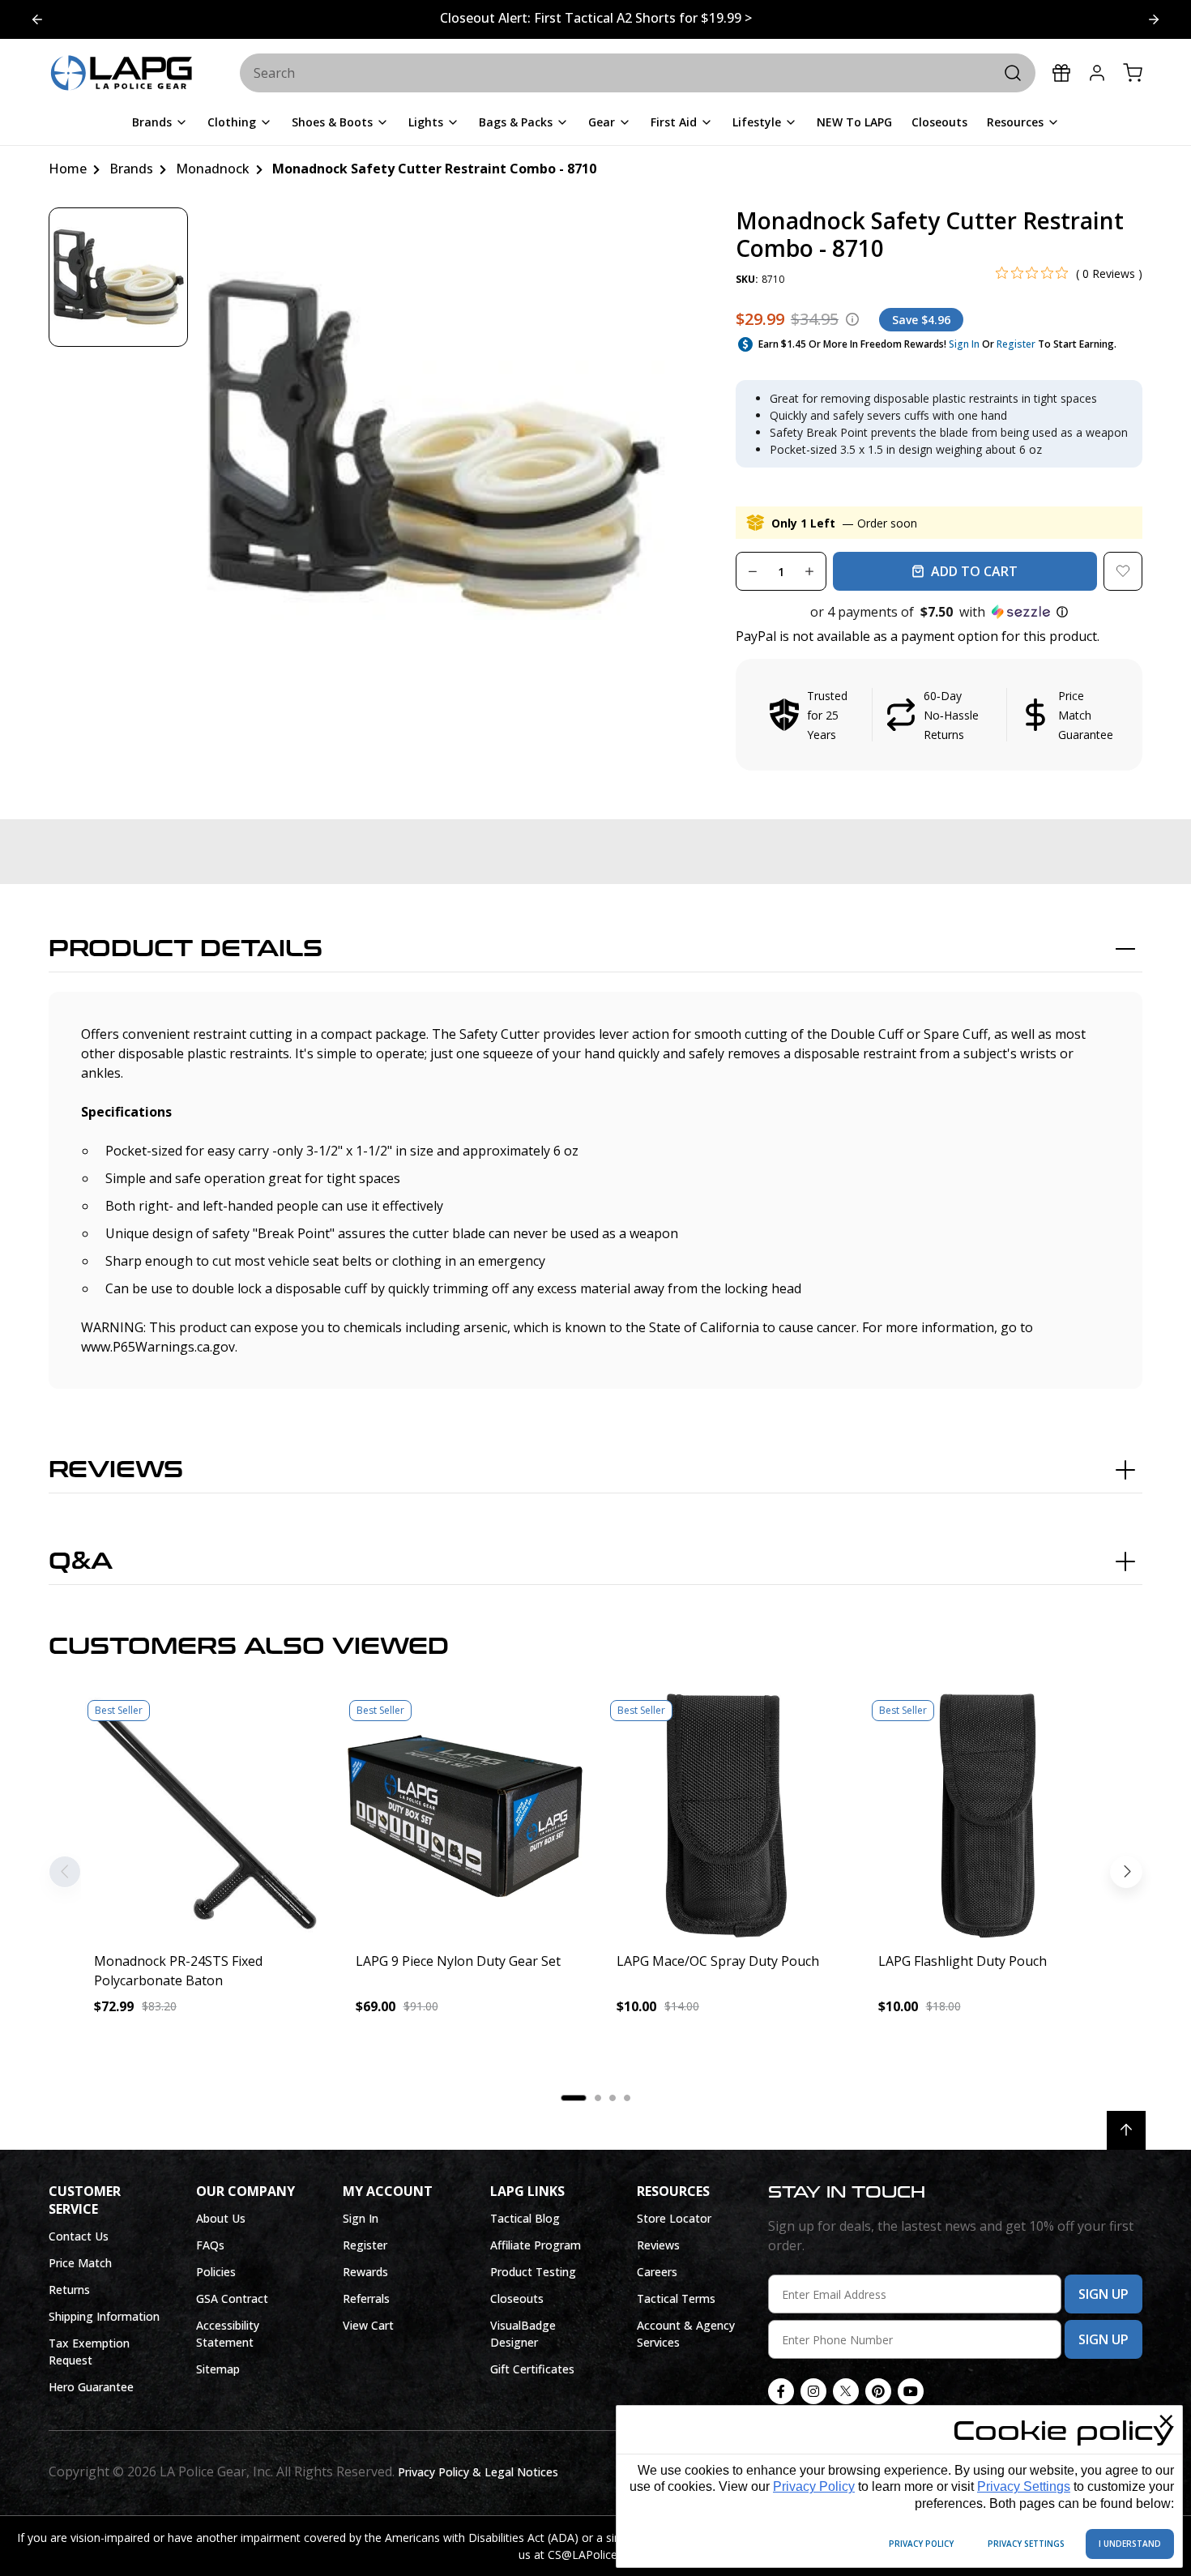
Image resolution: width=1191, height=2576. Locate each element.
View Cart (368, 2325)
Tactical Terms (676, 2298)
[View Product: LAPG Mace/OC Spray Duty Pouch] (726, 1816)
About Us (221, 2218)
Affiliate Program (536, 2245)
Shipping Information (104, 2316)
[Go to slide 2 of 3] (1154, 19)
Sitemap (218, 2369)
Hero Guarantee (91, 2387)
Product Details (186, 949)
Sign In (964, 344)
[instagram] (813, 2391)
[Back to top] (1126, 2130)
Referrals (366, 2298)
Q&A (81, 1561)
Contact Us (79, 2236)
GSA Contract (232, 2298)
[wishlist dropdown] (1123, 571)
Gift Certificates (532, 2369)
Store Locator (674, 2218)
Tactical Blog (525, 2218)
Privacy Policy (814, 2486)
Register (1016, 344)
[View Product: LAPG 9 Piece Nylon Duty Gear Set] (465, 1816)
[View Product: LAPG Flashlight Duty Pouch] (988, 1816)
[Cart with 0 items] (1133, 73)
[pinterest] (878, 2391)
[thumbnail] (118, 277)
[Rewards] (1061, 73)
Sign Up (1103, 2294)
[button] (939, 612)
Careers (657, 2272)
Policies (216, 2272)
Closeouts (517, 2298)
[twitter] (846, 2391)
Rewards (365, 2272)
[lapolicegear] (122, 74)
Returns (69, 2290)
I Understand (1130, 2544)
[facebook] (781, 2391)
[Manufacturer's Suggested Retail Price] (852, 319)
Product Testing (533, 2272)
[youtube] (911, 2391)
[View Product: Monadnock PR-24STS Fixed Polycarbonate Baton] (204, 1816)
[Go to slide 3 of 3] (37, 19)
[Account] (1097, 73)
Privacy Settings (1024, 2486)
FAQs (210, 2245)
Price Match (80, 2263)
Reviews (116, 1470)
